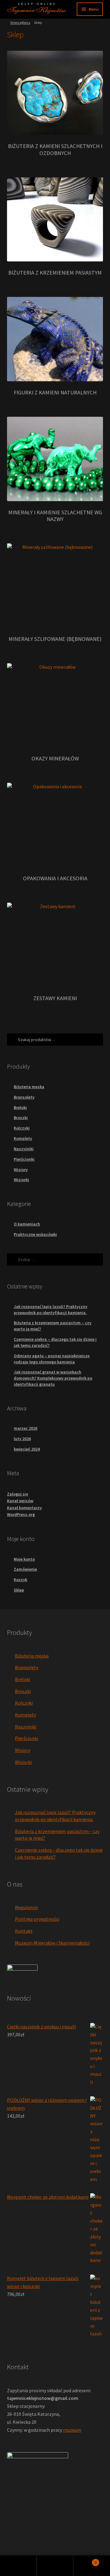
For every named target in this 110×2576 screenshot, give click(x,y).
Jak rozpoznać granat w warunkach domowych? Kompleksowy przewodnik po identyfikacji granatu (53, 1378)
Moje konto (24, 1559)
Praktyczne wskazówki (35, 1234)
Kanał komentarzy (24, 1508)
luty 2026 (22, 1439)
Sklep (19, 1590)
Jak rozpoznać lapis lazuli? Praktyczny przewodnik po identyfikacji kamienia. (51, 1310)
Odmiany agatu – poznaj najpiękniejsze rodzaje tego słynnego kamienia (52, 1359)
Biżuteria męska (29, 1087)
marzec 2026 (26, 1428)
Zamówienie (25, 1569)
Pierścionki (24, 1159)
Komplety (23, 1138)
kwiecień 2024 (27, 1449)
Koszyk (20, 1580)
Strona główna (20, 23)
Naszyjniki (24, 1149)
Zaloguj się (18, 1494)
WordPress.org (21, 1514)
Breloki (20, 1107)
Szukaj (55, 2566)
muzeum (72, 2430)
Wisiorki (21, 1180)
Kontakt (24, 1931)
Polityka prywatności (37, 1919)
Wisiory (21, 1170)
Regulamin (26, 1907)
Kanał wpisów (20, 1501)
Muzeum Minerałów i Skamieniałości (52, 1943)
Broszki (21, 1118)
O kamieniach (27, 1224)
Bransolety (24, 1097)
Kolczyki (22, 1128)
